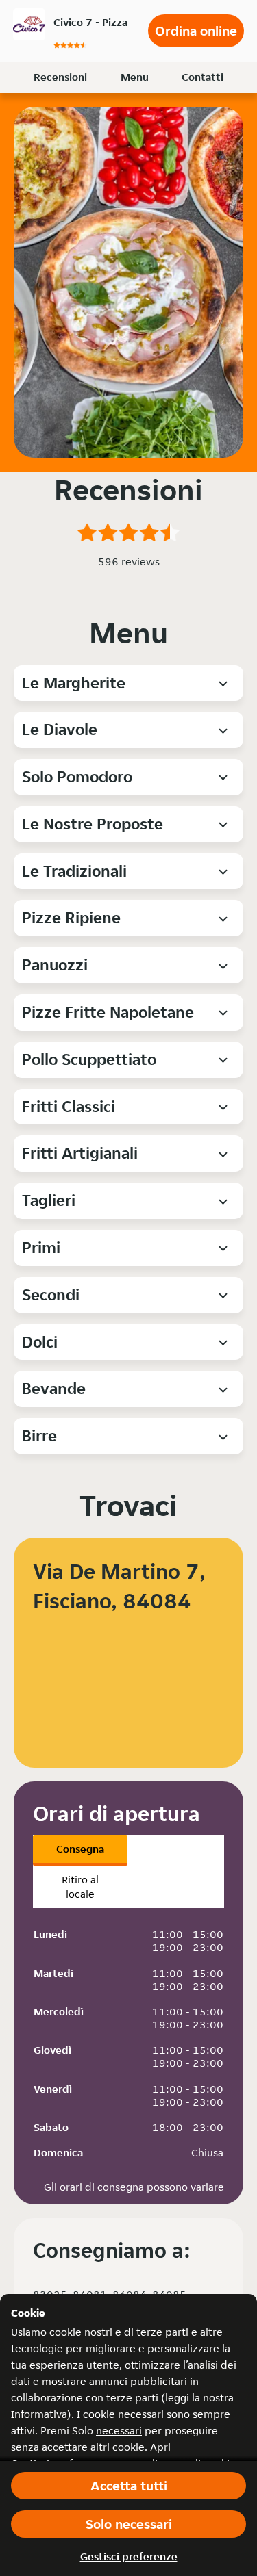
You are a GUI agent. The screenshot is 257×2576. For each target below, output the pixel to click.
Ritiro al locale (80, 1887)
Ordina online (196, 31)
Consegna (80, 1849)
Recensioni (60, 77)
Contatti (203, 77)
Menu (135, 77)
